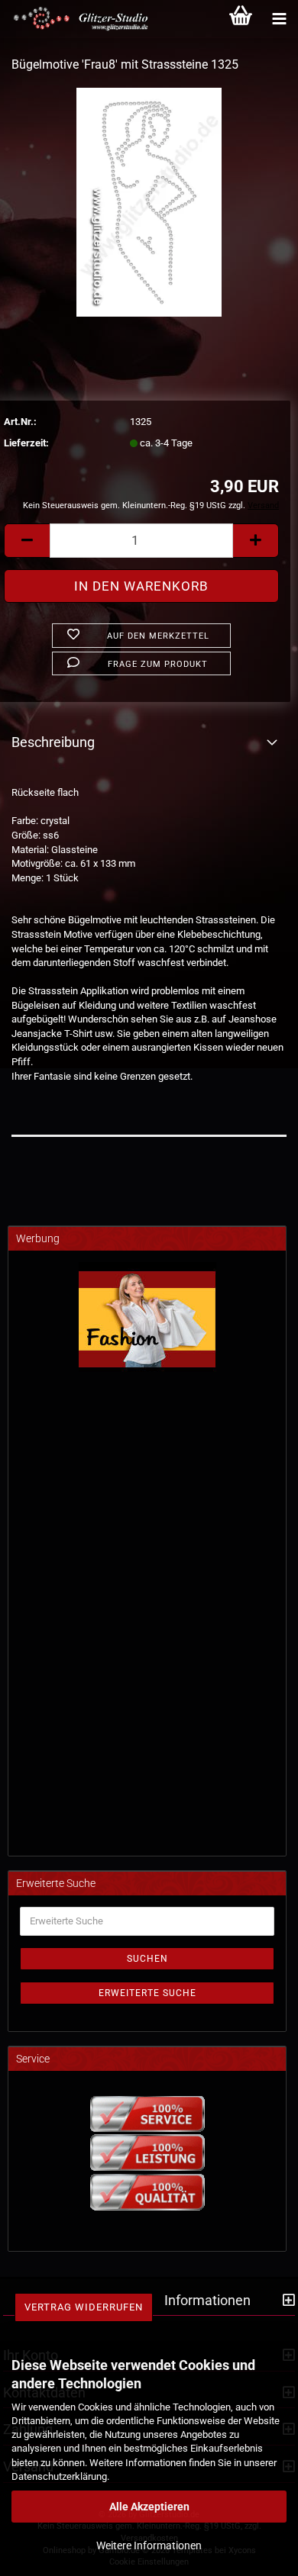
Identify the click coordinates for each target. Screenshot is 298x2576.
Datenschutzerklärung (59, 2476)
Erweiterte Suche (147, 1993)
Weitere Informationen (149, 2545)
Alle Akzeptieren (149, 2507)
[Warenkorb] (241, 19)
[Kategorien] (279, 19)
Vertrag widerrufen (84, 2307)
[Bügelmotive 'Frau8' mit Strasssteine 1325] (149, 201)
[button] (27, 541)
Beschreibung (53, 742)
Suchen (147, 1959)
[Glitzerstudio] (76, 19)
